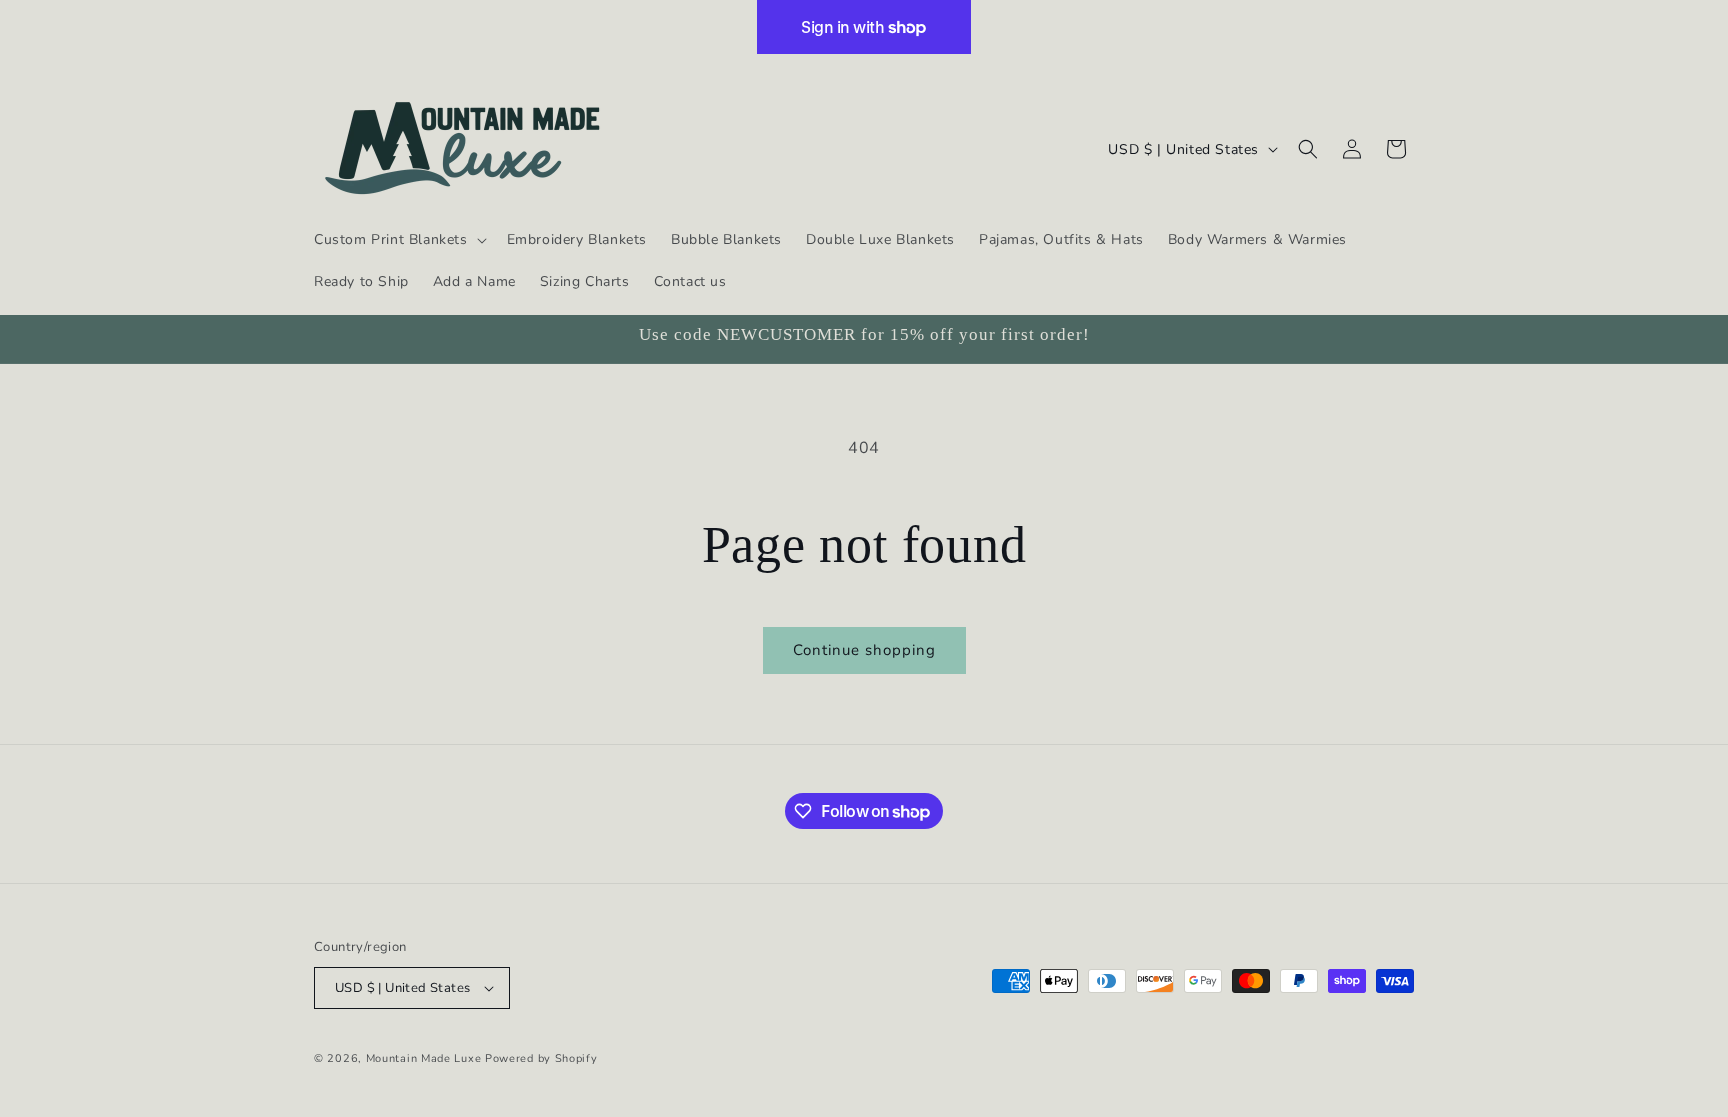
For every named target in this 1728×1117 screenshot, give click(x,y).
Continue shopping (864, 650)
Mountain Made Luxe (424, 1058)
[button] (398, 240)
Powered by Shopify (541, 1058)
